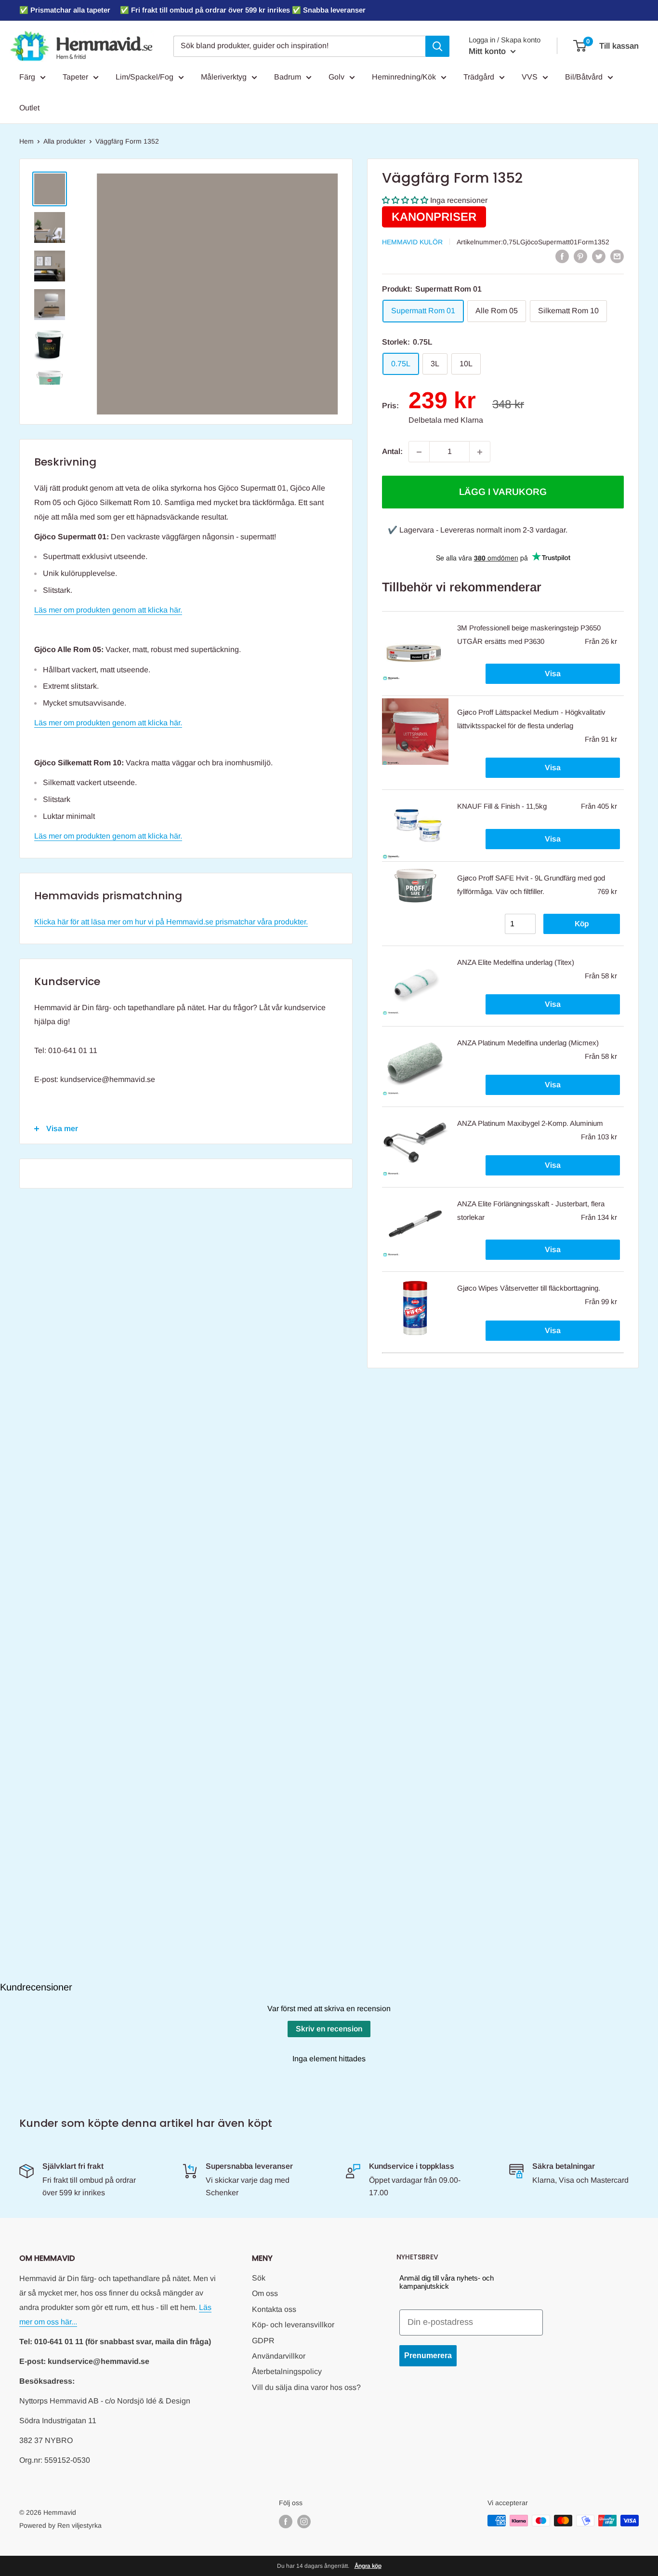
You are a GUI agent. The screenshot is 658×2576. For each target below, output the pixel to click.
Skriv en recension (329, 2029)
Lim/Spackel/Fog (145, 77)
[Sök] (437, 46)
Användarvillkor (279, 2356)
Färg (27, 77)
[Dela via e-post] (617, 256)
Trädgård (479, 77)
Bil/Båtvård (584, 77)
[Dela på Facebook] (562, 256)
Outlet (29, 108)
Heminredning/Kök (404, 77)
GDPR (263, 2341)
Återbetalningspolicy (287, 2371)
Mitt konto (488, 51)
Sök (259, 2278)
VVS (530, 77)
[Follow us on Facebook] (286, 2522)
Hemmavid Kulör (412, 242)
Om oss (265, 2293)
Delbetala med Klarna (446, 420)
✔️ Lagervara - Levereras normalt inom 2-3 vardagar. (478, 530)
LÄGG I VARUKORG (503, 492)
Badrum (288, 77)
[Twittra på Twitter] (599, 256)
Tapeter (75, 77)
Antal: (392, 452)
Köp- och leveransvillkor (293, 2325)
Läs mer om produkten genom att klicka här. (108, 610)
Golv (336, 77)
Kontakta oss (274, 2309)
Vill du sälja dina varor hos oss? (306, 2387)
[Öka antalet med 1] (480, 452)
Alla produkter (65, 141)
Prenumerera (428, 2356)
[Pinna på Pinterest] (580, 256)
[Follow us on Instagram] (304, 2522)
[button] (405, 201)
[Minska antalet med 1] (419, 452)
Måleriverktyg (224, 77)
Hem (26, 141)
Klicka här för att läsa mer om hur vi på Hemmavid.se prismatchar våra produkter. (171, 922)
